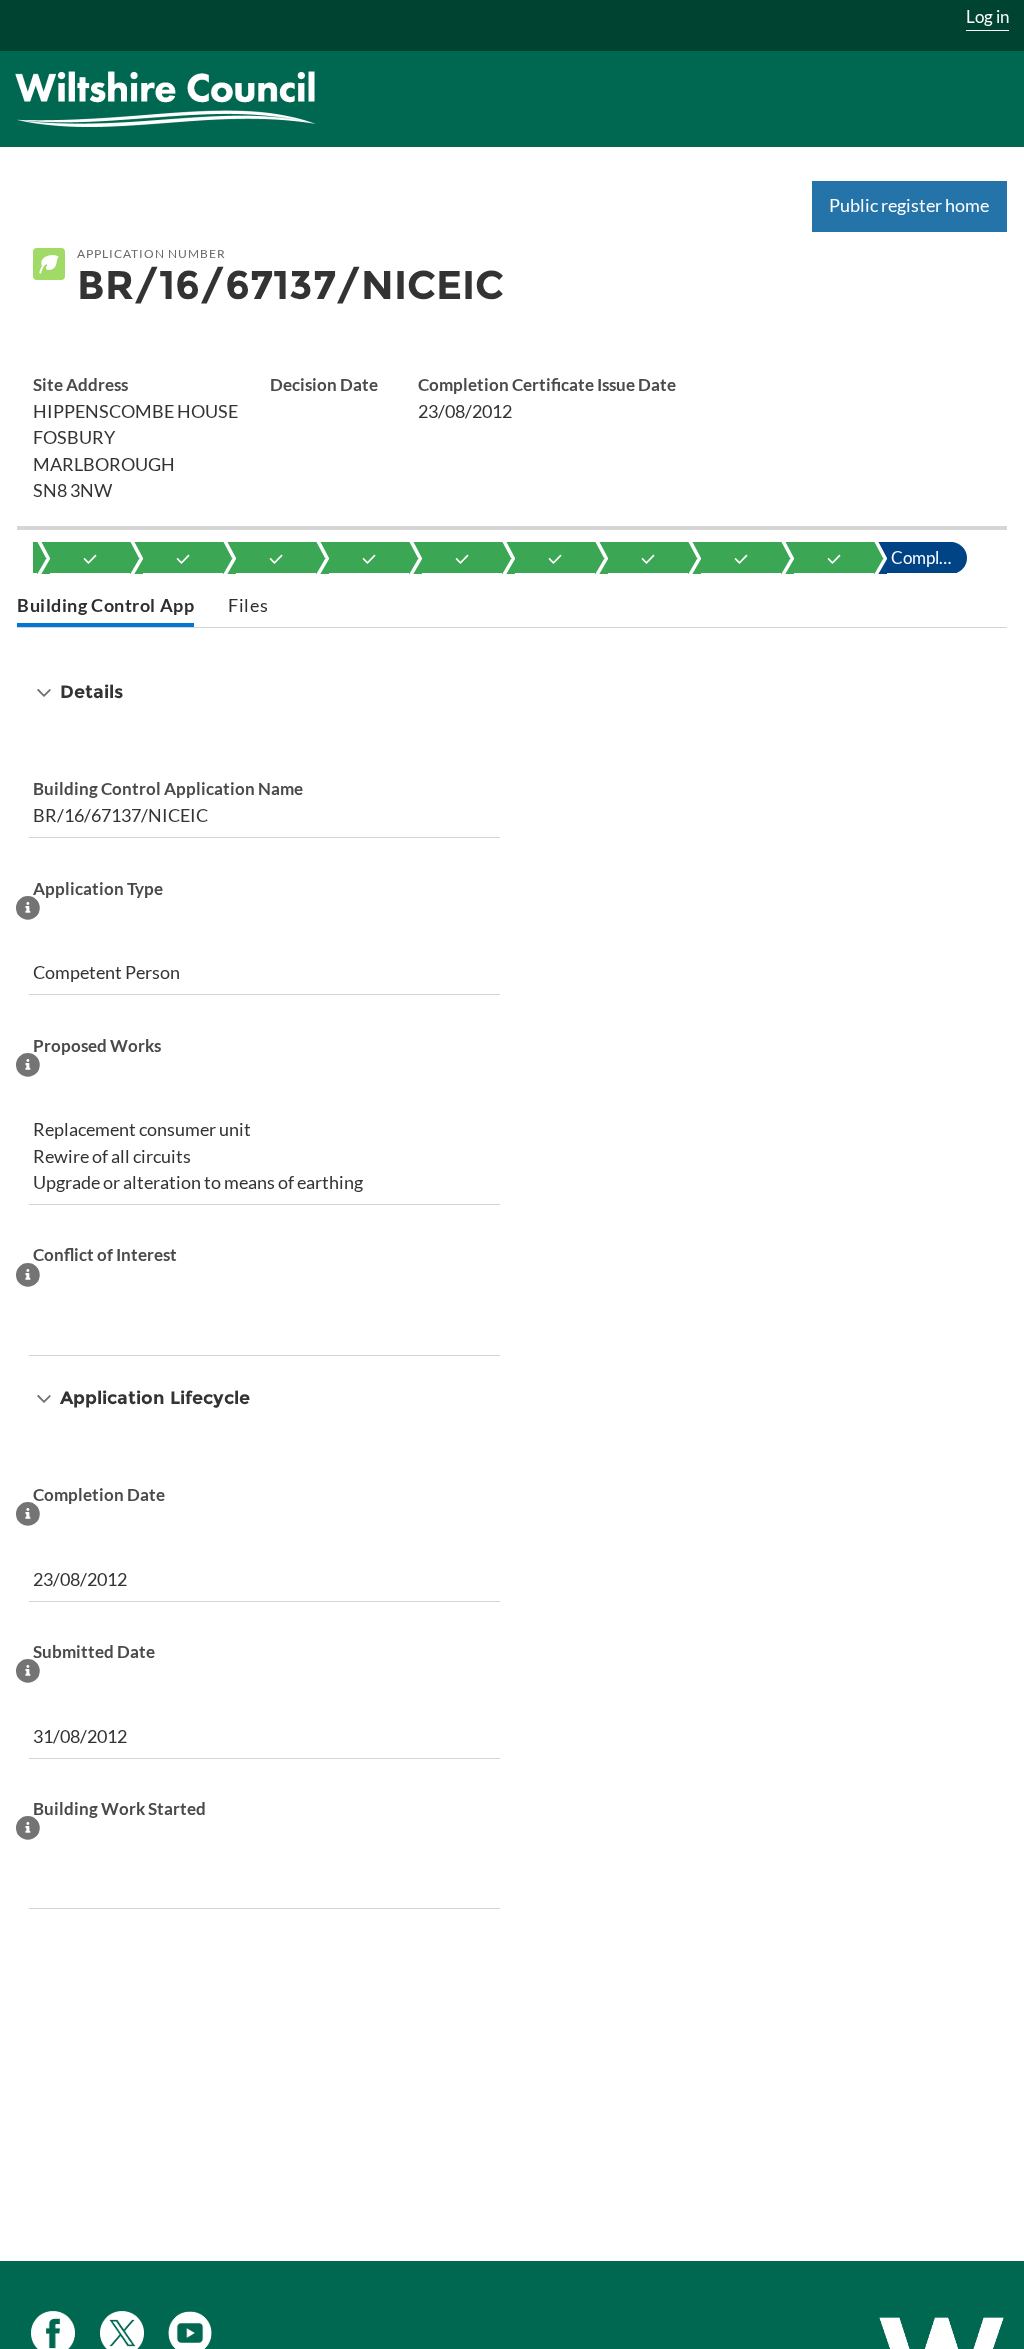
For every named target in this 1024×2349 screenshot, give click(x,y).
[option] (90, 558)
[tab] (105, 607)
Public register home (909, 205)
